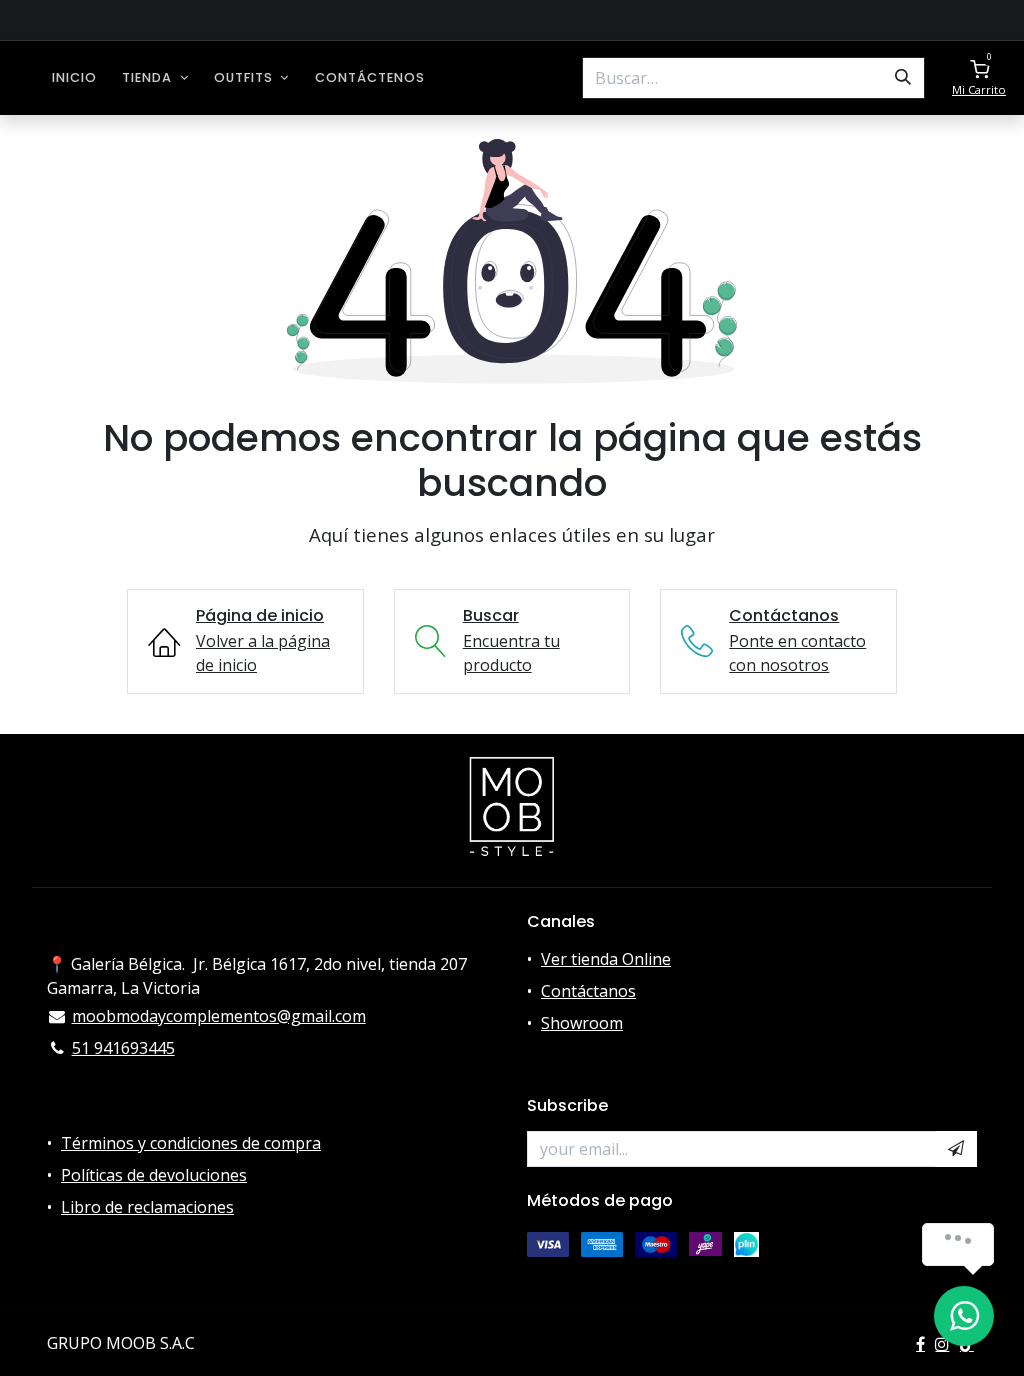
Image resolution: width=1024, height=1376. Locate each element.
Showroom (582, 1023)
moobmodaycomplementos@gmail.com (219, 1016)
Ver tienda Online (606, 959)
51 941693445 (123, 1048)
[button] (956, 1149)
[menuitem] (74, 77)
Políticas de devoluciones (154, 1175)
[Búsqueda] (903, 78)
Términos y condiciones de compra (191, 1143)
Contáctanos (588, 991)
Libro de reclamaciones (147, 1207)
